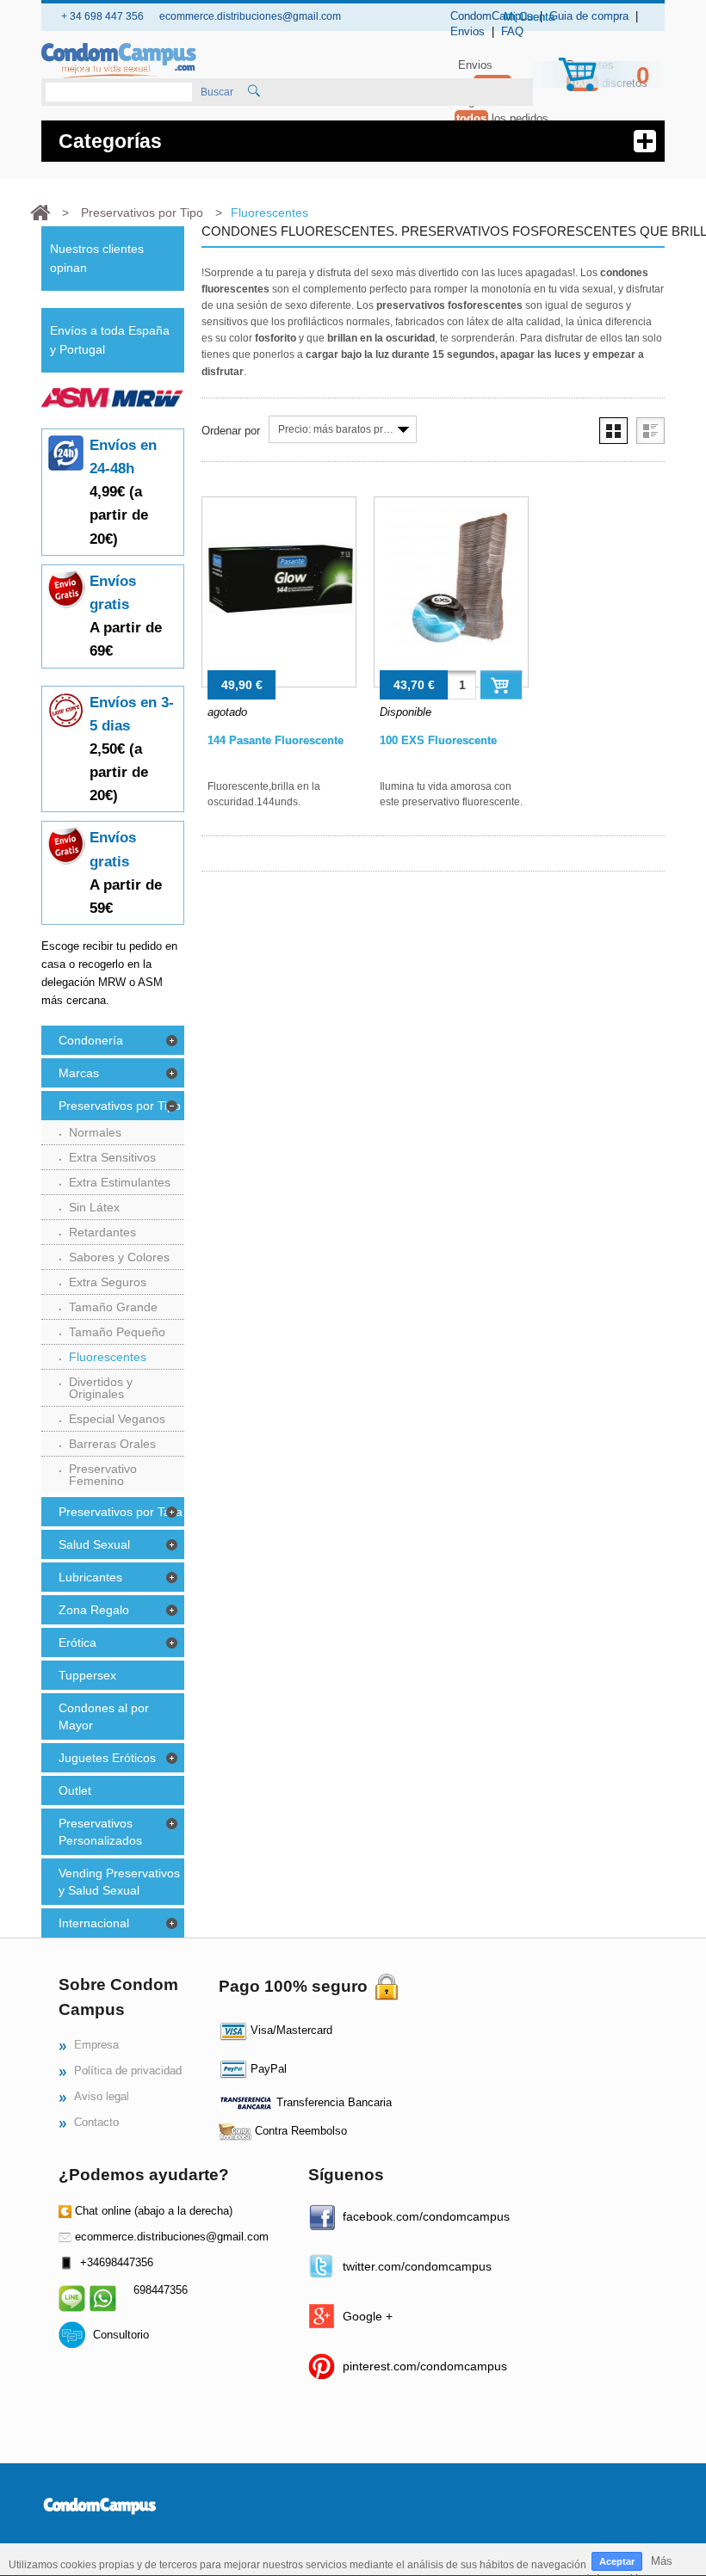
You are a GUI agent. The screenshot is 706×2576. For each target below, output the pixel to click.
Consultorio (121, 2335)
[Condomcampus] (119, 61)
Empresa (96, 2045)
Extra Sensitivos (112, 1157)
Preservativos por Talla (121, 1512)
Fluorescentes (108, 1357)
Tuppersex (87, 1675)
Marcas (79, 1073)
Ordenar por (231, 431)
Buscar (217, 92)
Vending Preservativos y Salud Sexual (119, 1882)
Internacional (94, 1923)
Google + (368, 2316)
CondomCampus (492, 16)
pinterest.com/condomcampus (425, 2366)
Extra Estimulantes (120, 1182)
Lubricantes (90, 1577)
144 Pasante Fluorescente (276, 740)
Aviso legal (102, 2096)
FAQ (512, 31)
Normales (95, 1132)
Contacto (96, 2122)
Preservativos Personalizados (100, 1832)
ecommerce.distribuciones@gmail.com (172, 2237)
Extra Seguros (108, 1282)
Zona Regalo (94, 1610)
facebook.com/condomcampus (426, 2216)
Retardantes (102, 1232)
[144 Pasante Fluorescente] (279, 592)
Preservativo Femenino (103, 1475)
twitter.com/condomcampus (417, 2266)
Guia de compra (589, 16)
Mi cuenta (529, 17)
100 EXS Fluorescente (438, 740)
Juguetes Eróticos (107, 1758)
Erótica (77, 1642)
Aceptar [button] (617, 2561)
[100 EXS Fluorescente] (451, 592)
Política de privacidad (128, 2071)
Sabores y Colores (119, 1257)
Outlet (75, 1790)
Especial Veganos (117, 1419)
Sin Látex (94, 1207)
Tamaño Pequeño (117, 1332)
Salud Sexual (94, 1544)
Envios (468, 31)
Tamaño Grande (113, 1307)
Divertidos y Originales (101, 1388)
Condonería (91, 1040)
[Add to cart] (501, 684)
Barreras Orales (112, 1444)
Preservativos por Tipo (120, 1106)
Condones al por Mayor (104, 1716)
